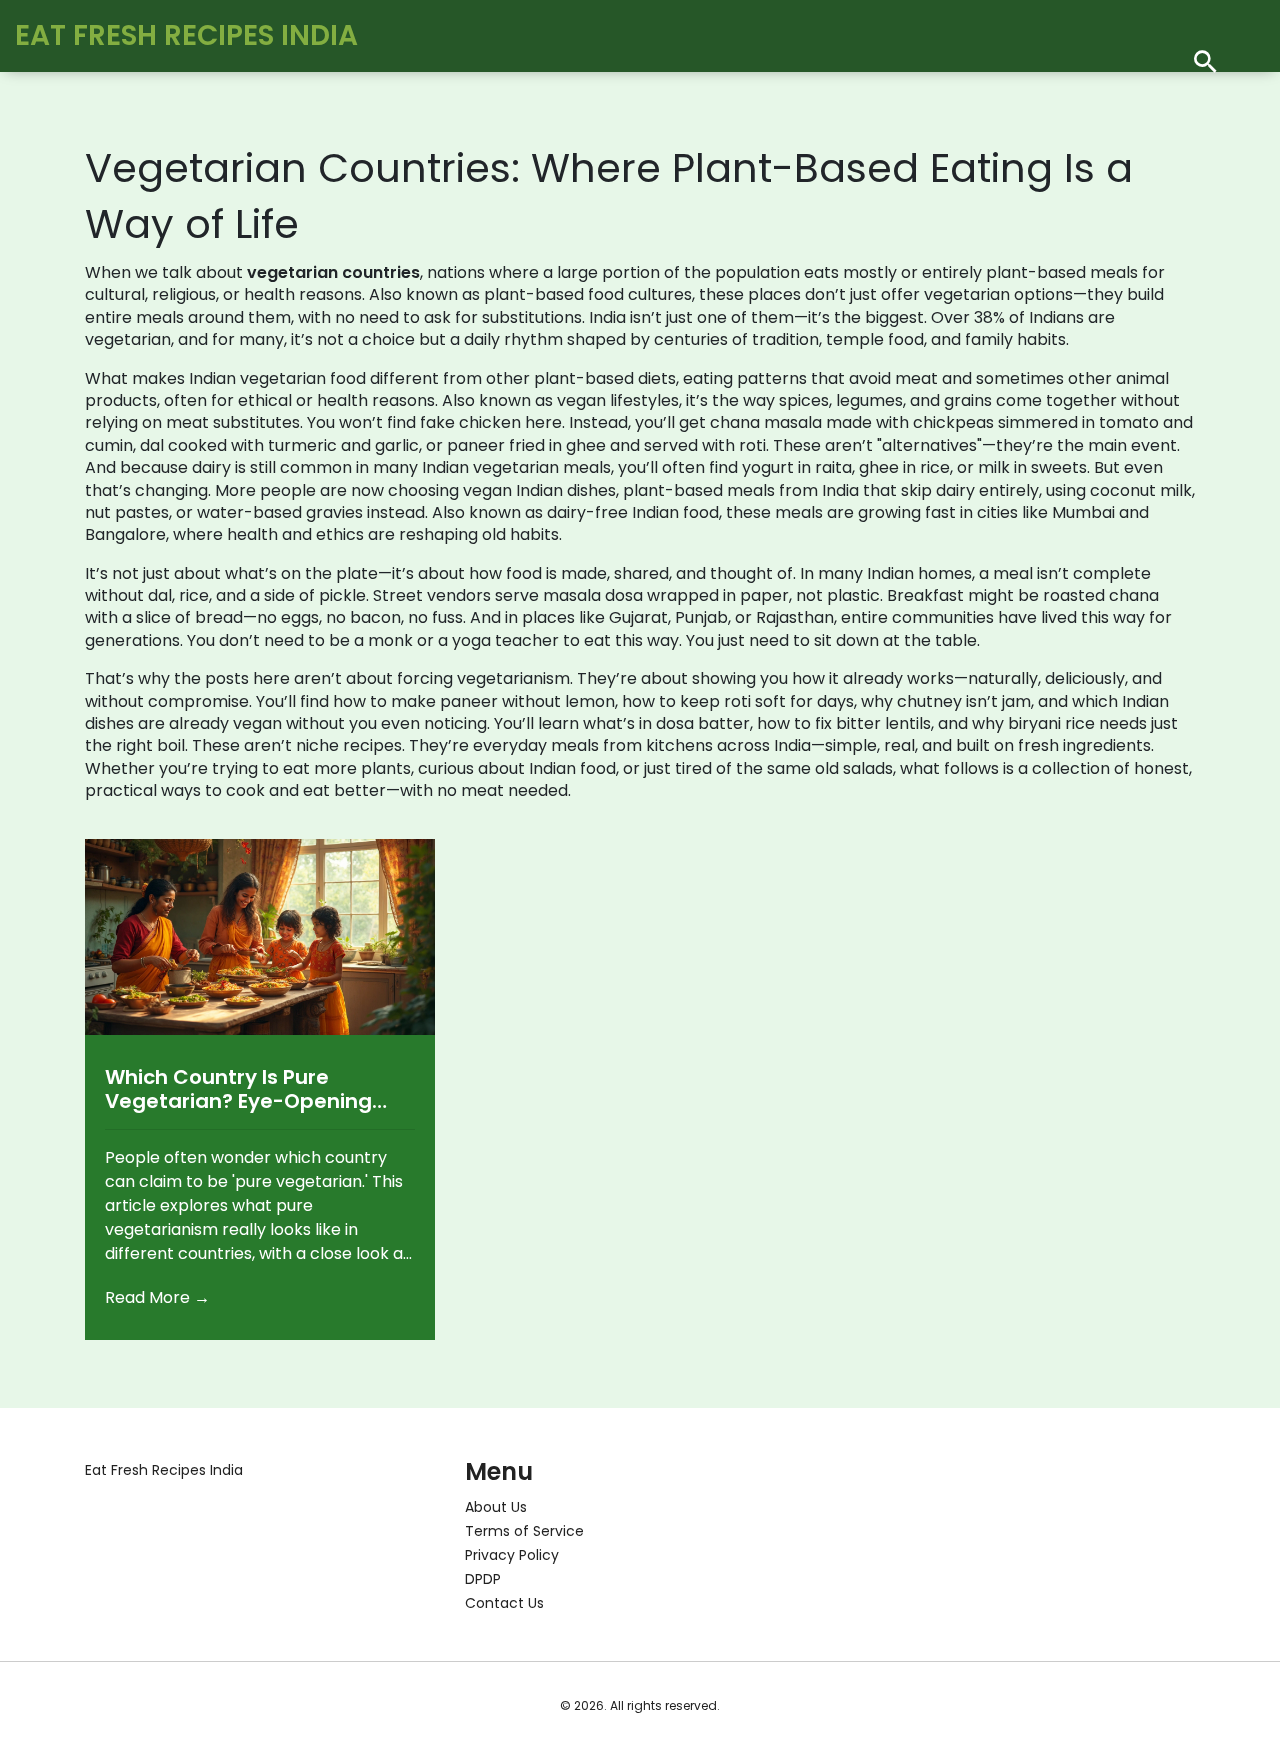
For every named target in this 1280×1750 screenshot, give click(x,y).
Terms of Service (524, 1531)
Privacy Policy (512, 1555)
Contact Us (504, 1603)
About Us (496, 1507)
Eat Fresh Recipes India (186, 35)
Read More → (157, 1297)
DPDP (483, 1579)
